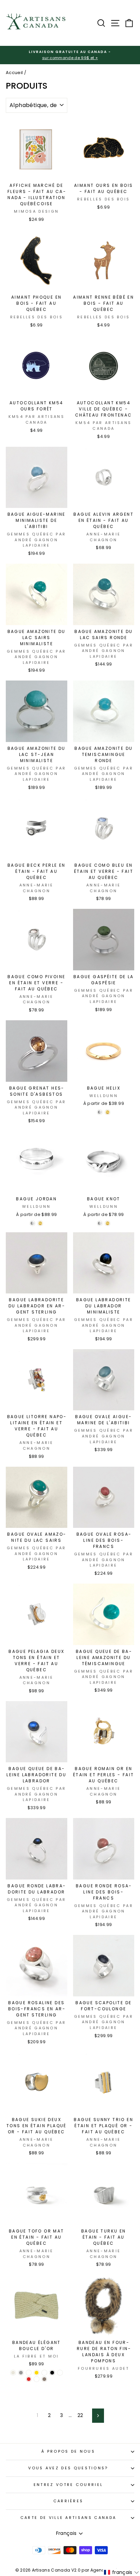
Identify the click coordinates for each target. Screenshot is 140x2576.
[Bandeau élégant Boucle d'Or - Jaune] (37, 2373)
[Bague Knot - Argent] (100, 1223)
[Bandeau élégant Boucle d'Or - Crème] (13, 2373)
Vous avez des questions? (68, 2468)
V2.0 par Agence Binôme (98, 2570)
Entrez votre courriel (68, 2485)
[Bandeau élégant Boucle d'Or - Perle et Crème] (60, 2373)
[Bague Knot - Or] (108, 1223)
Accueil (14, 73)
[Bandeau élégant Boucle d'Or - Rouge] (29, 2379)
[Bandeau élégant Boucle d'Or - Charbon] (21, 2373)
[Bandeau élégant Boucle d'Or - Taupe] (44, 2379)
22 (80, 2415)
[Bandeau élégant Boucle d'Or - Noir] (52, 2373)
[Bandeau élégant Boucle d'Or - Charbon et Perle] (29, 2373)
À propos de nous (68, 2451)
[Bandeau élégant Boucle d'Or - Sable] (37, 2379)
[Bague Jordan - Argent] (32, 1223)
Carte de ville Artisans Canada (68, 2518)
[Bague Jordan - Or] (40, 1223)
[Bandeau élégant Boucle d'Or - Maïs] (44, 2373)
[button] (121, 2572)
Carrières (68, 2501)
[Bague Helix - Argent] (100, 1112)
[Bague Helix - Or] (108, 1112)
